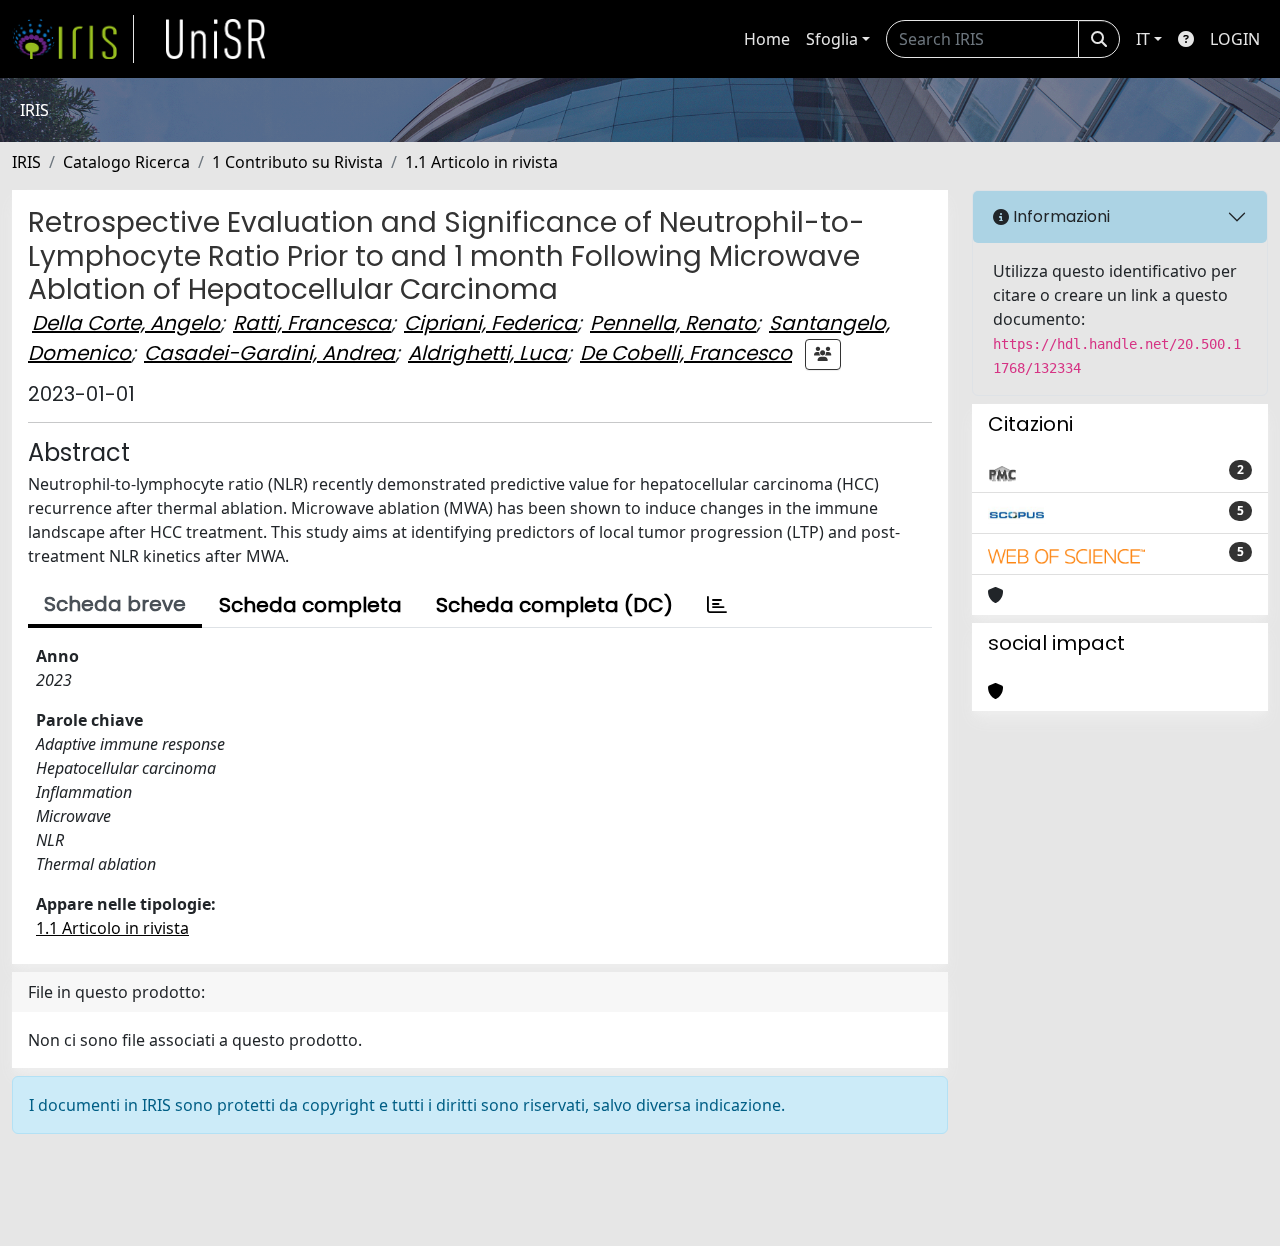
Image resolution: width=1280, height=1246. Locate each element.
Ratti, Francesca (312, 323)
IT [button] (1143, 39)
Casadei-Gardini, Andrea (269, 353)
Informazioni (1059, 216)
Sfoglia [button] (832, 39)
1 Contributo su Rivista (297, 162)
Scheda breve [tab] (115, 604)
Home (767, 39)
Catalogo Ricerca (126, 162)
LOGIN (1235, 39)
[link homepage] (73, 39)
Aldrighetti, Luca (487, 353)
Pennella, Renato (673, 323)
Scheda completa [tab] (310, 605)
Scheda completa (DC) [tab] (554, 605)
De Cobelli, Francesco (686, 353)
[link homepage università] (216, 39)
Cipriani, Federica (490, 323)
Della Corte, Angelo (126, 323)
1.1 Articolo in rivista (481, 162)
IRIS (26, 162)
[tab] (717, 605)
